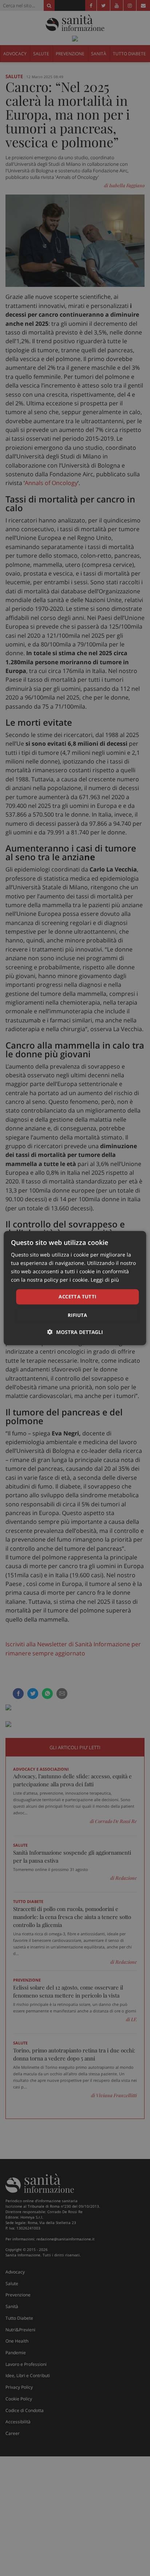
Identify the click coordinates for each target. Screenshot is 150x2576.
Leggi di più (105, 1280)
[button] (75, 1332)
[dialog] (75, 1288)
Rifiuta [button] (78, 1315)
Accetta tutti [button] (77, 1297)
